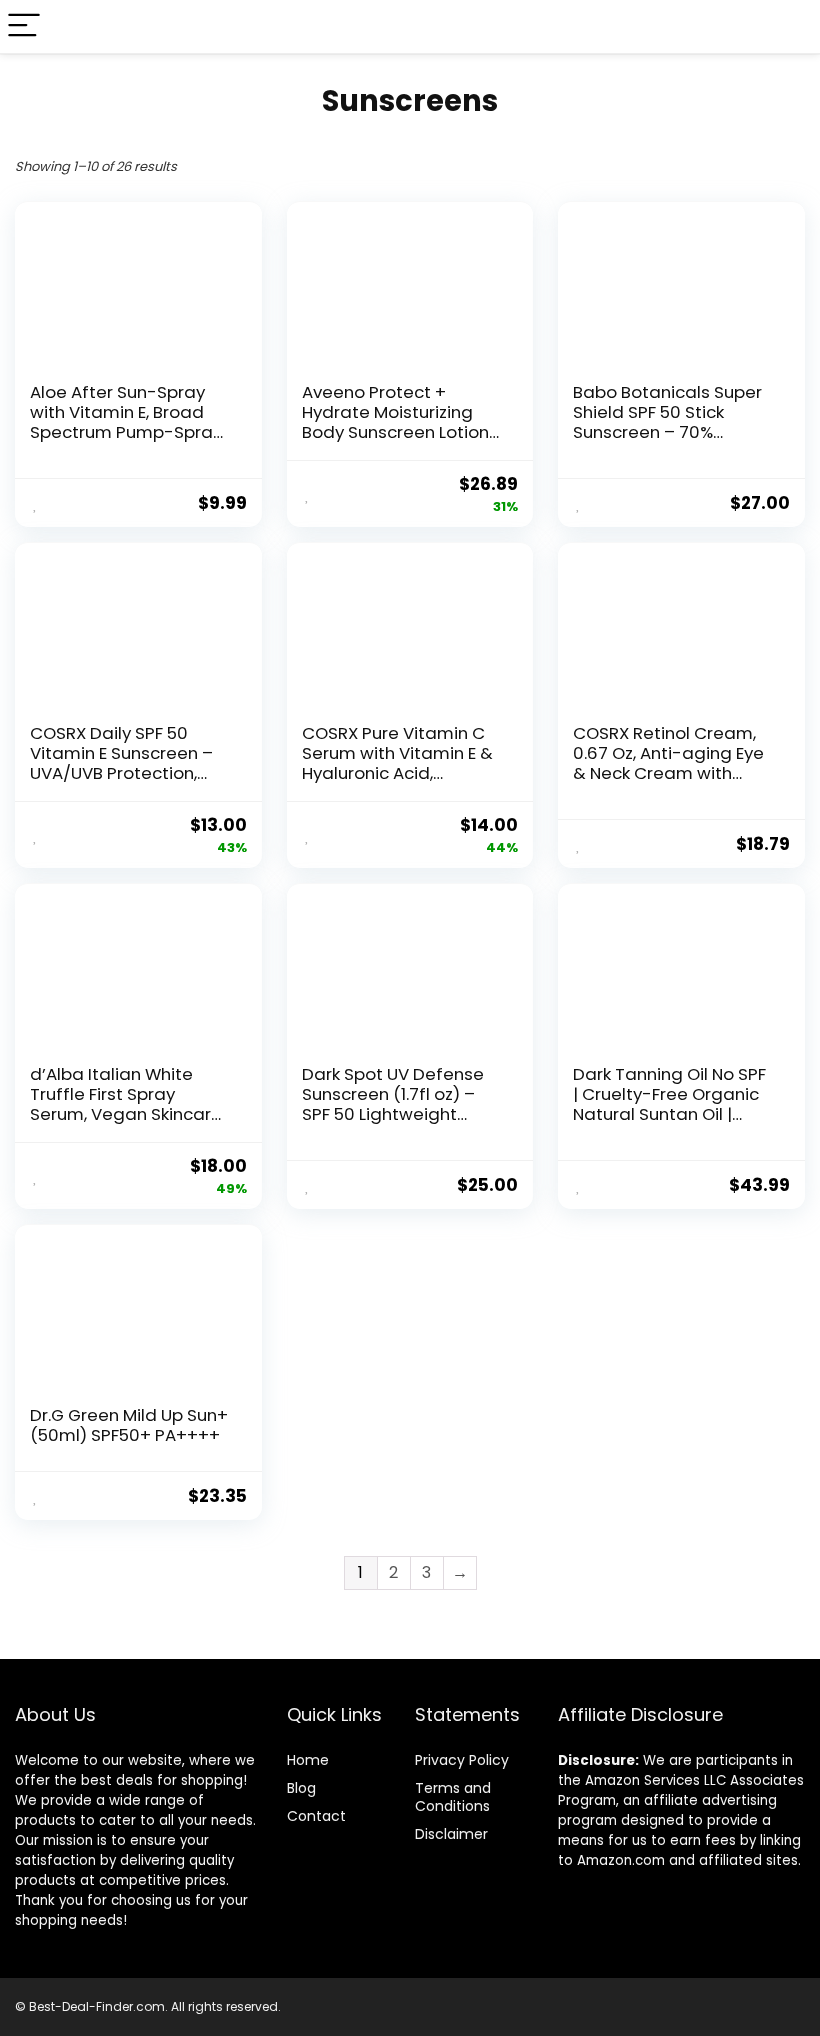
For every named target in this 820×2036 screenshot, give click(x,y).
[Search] (789, 26)
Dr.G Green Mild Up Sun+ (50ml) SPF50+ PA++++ (129, 1425)
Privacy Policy (462, 1760)
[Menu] (24, 26)
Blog (301, 1788)
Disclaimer (451, 1834)
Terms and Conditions (453, 1797)
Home (308, 1760)
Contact (316, 1816)
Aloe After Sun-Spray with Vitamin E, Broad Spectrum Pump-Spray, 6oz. (127, 422)
